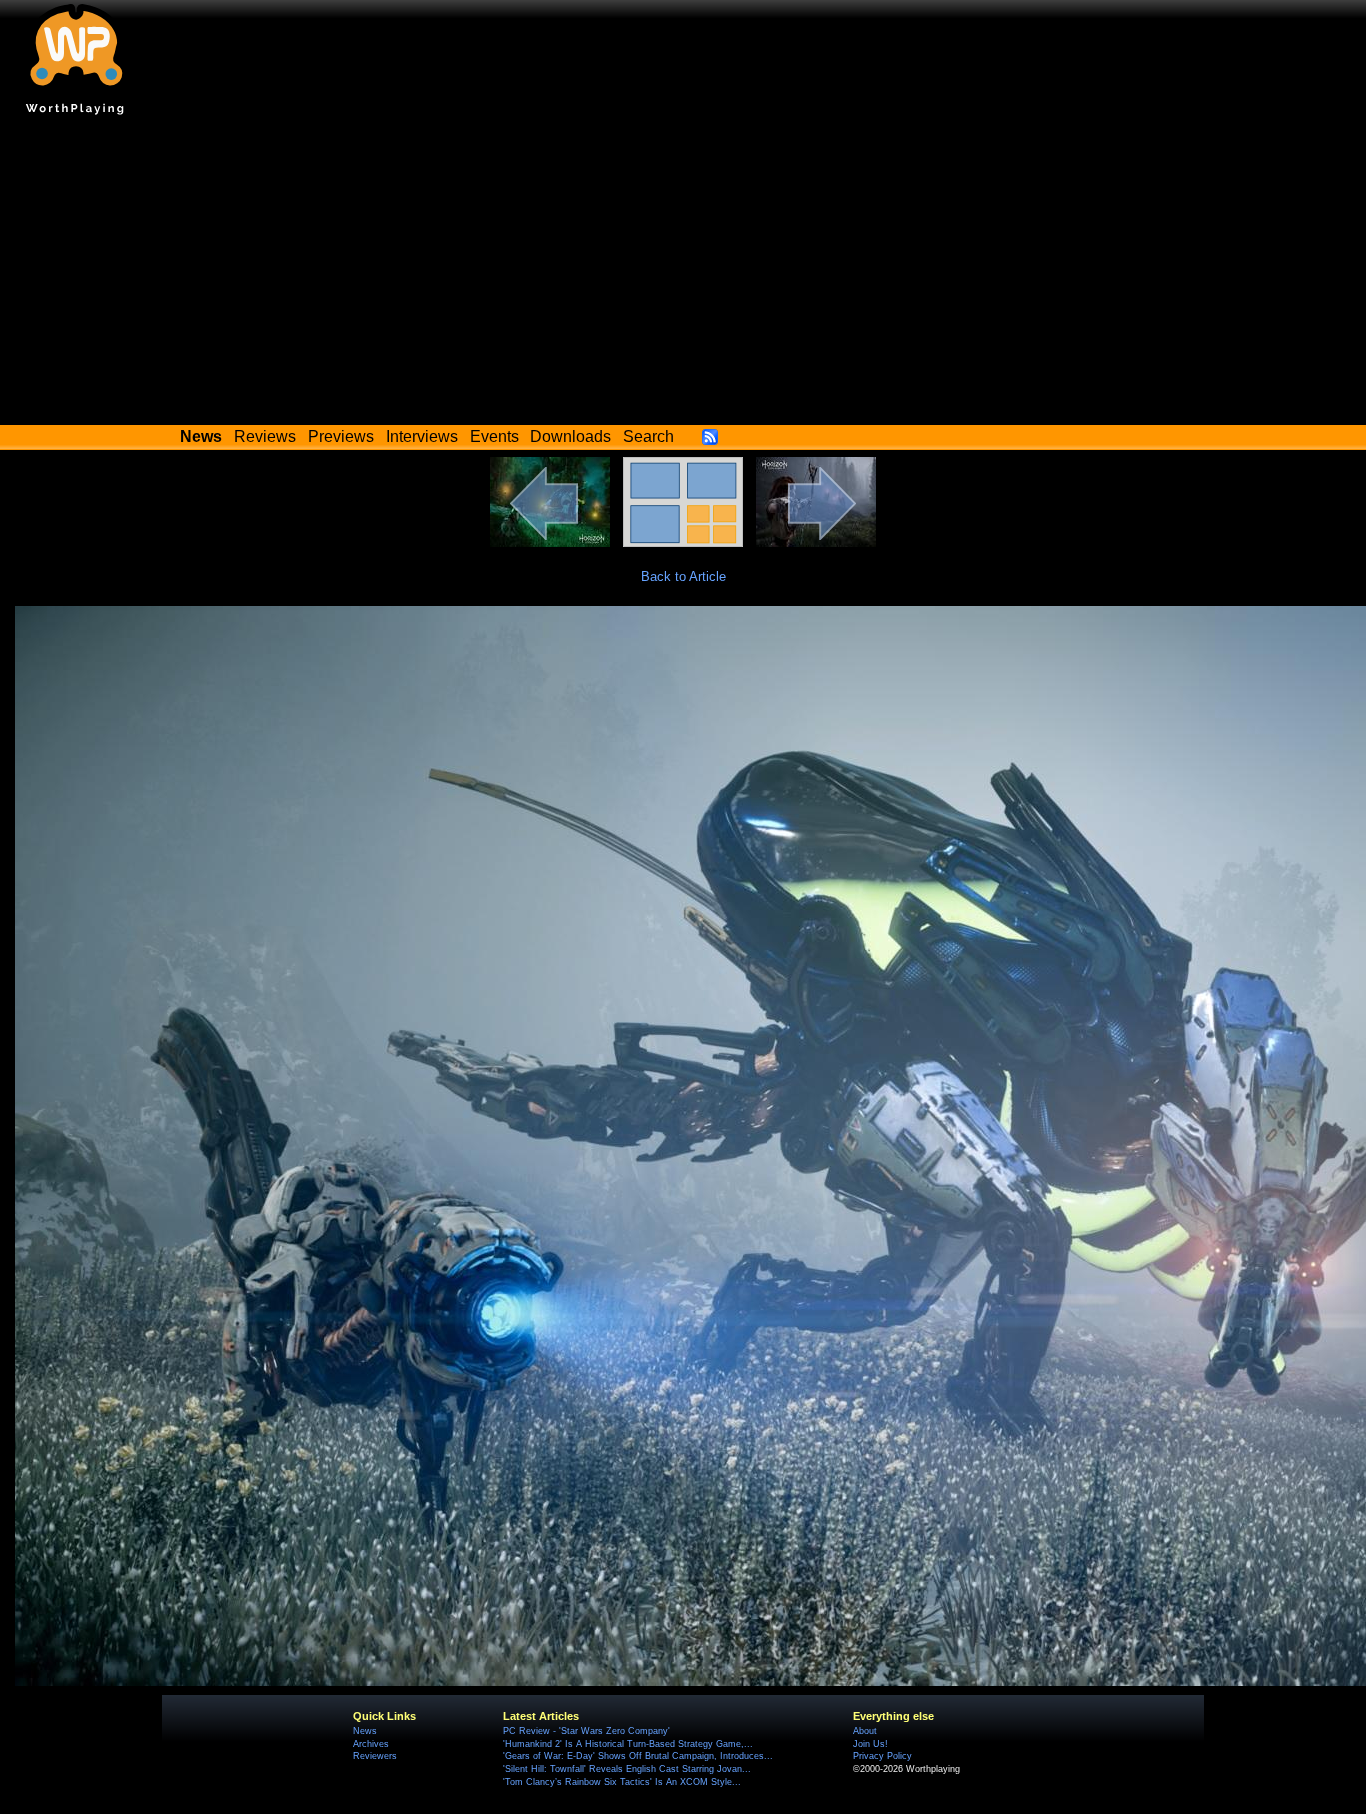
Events (494, 436)
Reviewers (375, 1756)
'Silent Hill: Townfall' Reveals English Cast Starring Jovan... (627, 1769)
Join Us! (870, 1744)
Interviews (422, 436)
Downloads (570, 436)
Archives (371, 1744)
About (865, 1731)
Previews (341, 436)
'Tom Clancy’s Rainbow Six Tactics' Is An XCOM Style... (622, 1782)
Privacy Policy (882, 1756)
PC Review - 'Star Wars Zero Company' (586, 1731)
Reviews (265, 436)
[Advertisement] (683, 275)
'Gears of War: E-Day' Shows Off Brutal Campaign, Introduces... (638, 1756)
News (365, 1731)
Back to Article (683, 576)
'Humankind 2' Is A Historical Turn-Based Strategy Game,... (628, 1744)
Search (648, 436)
